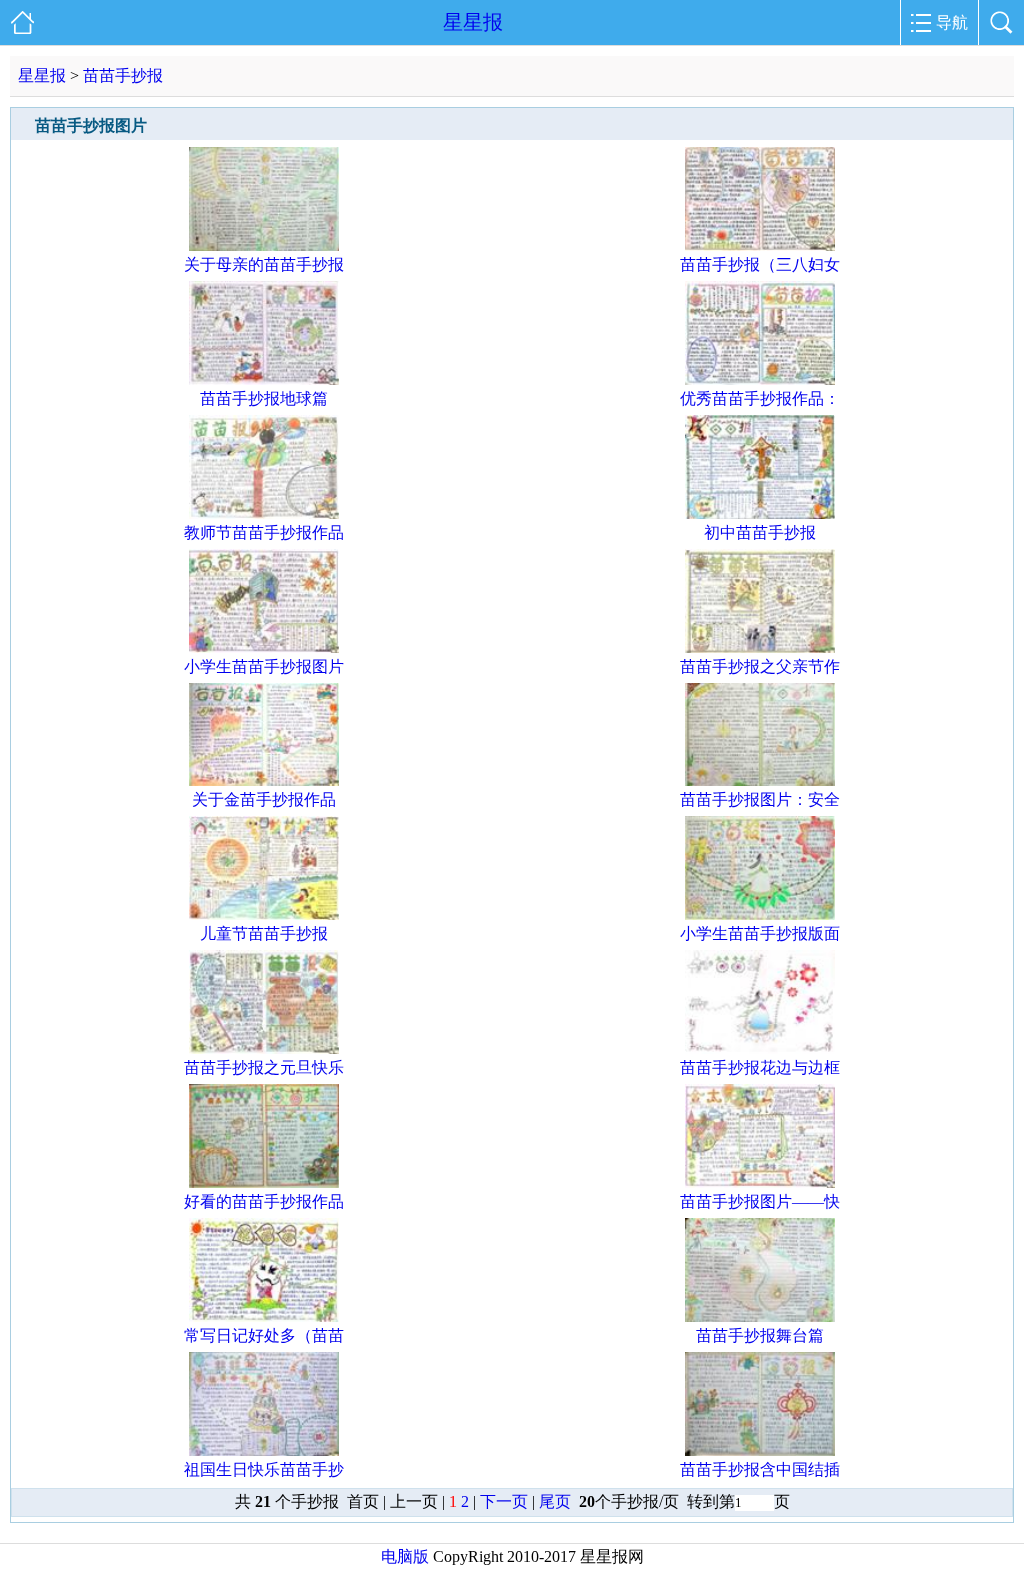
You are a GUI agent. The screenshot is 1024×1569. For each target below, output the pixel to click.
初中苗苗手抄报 (760, 532)
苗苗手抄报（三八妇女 (760, 264)
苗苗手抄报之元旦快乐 (264, 1067)
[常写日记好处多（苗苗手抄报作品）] (264, 1316)
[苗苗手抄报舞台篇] (760, 1316)
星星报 (473, 22)
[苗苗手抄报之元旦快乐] (264, 1048)
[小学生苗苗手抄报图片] (264, 647)
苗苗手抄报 (123, 75)
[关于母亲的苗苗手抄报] (264, 245)
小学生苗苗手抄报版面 (760, 933)
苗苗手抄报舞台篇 (760, 1335)
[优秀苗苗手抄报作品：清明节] (760, 379)
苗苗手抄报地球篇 (264, 398)
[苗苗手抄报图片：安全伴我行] (760, 780)
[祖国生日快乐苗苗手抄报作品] (264, 1450)
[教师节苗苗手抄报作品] (264, 513)
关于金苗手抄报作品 (264, 799)
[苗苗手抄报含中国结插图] (760, 1450)
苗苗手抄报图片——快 (760, 1201)
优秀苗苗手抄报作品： (760, 398)
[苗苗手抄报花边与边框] (760, 1048)
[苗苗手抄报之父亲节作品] (760, 647)
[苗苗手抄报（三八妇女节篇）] (760, 245)
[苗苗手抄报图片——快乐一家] (760, 1182)
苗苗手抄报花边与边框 (760, 1067)
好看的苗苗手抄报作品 (264, 1201)
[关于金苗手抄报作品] (264, 780)
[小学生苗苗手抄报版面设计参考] (760, 914)
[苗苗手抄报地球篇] (264, 379)
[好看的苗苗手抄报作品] (264, 1182)
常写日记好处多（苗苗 (264, 1335)
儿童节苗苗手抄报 (264, 933)
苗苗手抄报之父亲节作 (760, 666)
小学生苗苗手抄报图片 (264, 666)
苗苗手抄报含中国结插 (760, 1469)
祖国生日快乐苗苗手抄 (264, 1469)
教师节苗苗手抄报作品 (264, 532)
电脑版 (405, 1556)
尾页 (557, 1501)
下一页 (504, 1501)
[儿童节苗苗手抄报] (264, 914)
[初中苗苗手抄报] (760, 513)
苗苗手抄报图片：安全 (760, 799)
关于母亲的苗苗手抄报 (264, 264)
